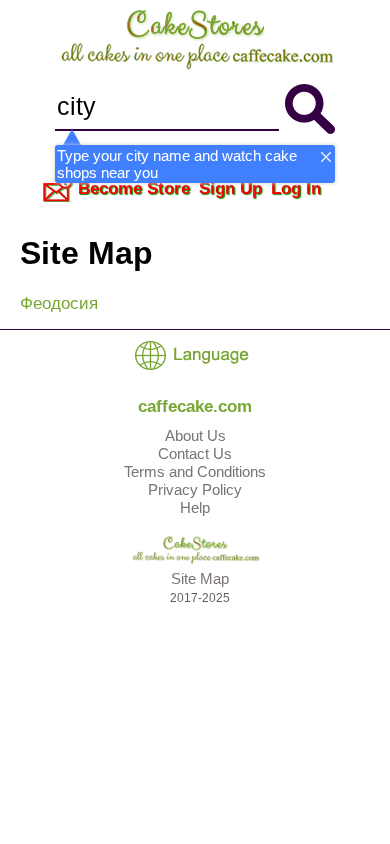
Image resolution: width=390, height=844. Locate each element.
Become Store (134, 188)
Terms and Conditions (195, 471)
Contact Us (195, 453)
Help (195, 507)
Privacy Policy (195, 489)
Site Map (200, 578)
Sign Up (230, 188)
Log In (296, 188)
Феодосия (59, 303)
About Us (195, 435)
